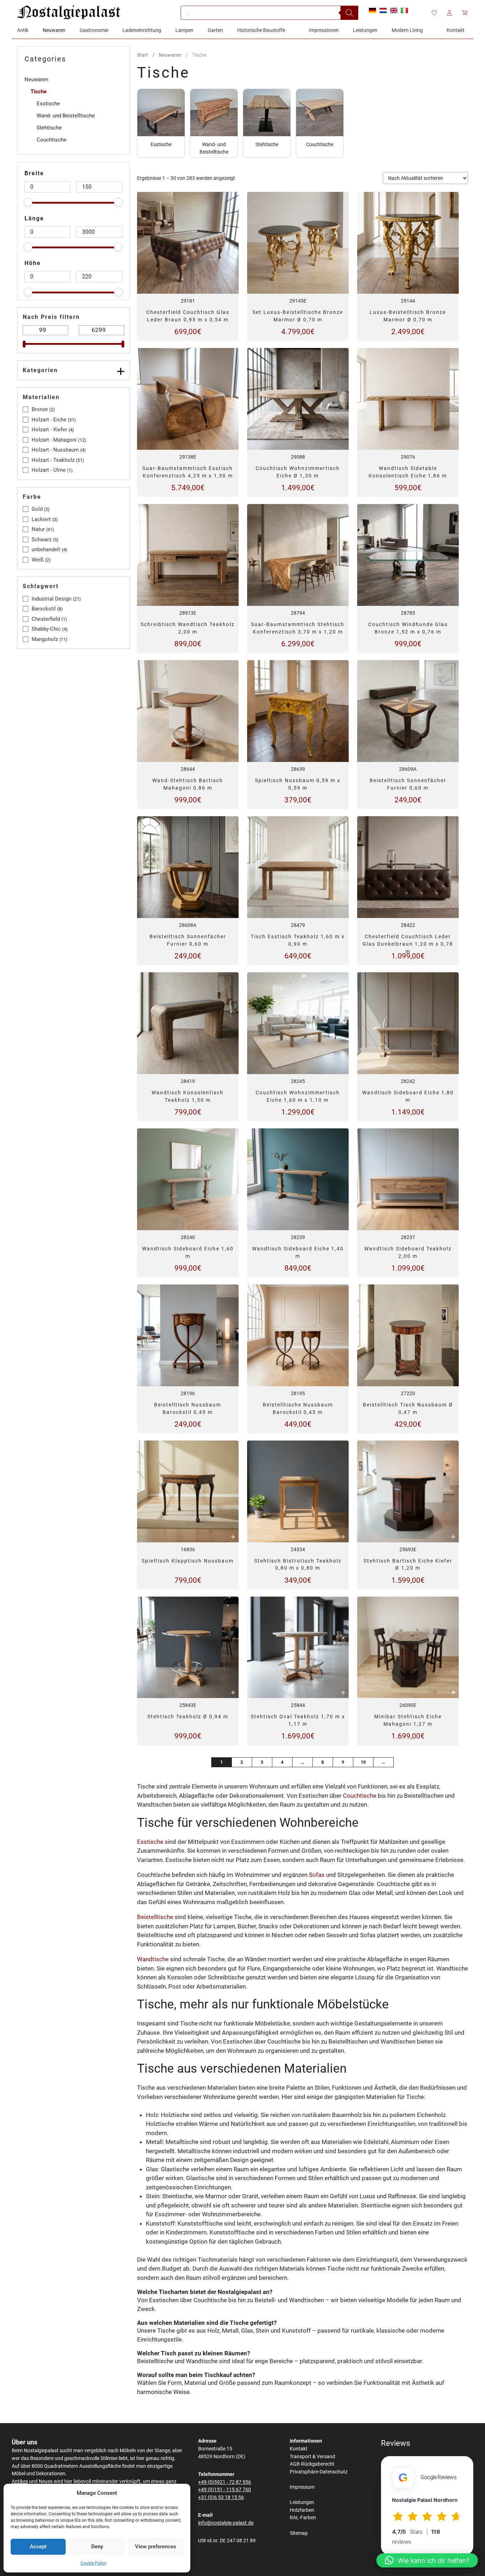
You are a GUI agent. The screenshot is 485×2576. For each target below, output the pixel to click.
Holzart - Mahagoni (54, 440)
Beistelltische (155, 1917)
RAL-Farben (303, 2518)
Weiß (38, 560)
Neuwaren (170, 55)
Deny (97, 2547)
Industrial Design (51, 599)
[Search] (349, 13)
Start (143, 55)
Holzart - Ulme (49, 470)
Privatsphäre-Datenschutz (319, 2472)
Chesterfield (46, 619)
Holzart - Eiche (49, 420)
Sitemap (299, 2533)
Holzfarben (302, 2510)
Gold (37, 509)
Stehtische (49, 128)
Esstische (150, 1842)
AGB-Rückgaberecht (312, 2464)
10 (363, 1762)
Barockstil (44, 609)
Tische (39, 92)
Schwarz (42, 540)
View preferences (156, 2547)
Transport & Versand (312, 2457)
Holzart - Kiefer (49, 430)
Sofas (317, 1875)
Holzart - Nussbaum (55, 450)
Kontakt (299, 2449)
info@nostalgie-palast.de (226, 2523)
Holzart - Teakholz (53, 460)
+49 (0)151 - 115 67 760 (225, 2490)
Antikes (20, 2481)
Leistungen (302, 2502)
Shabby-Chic (46, 629)
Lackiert (41, 519)
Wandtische (153, 1959)
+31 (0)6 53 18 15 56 (221, 2497)
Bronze (40, 409)
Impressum (302, 2487)
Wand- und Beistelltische (66, 116)
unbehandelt (46, 549)
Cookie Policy (94, 2563)
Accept (38, 2547)
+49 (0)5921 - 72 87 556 (225, 2482)
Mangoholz (45, 639)
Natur (38, 529)
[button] (427, 2560)
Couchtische (360, 1796)
